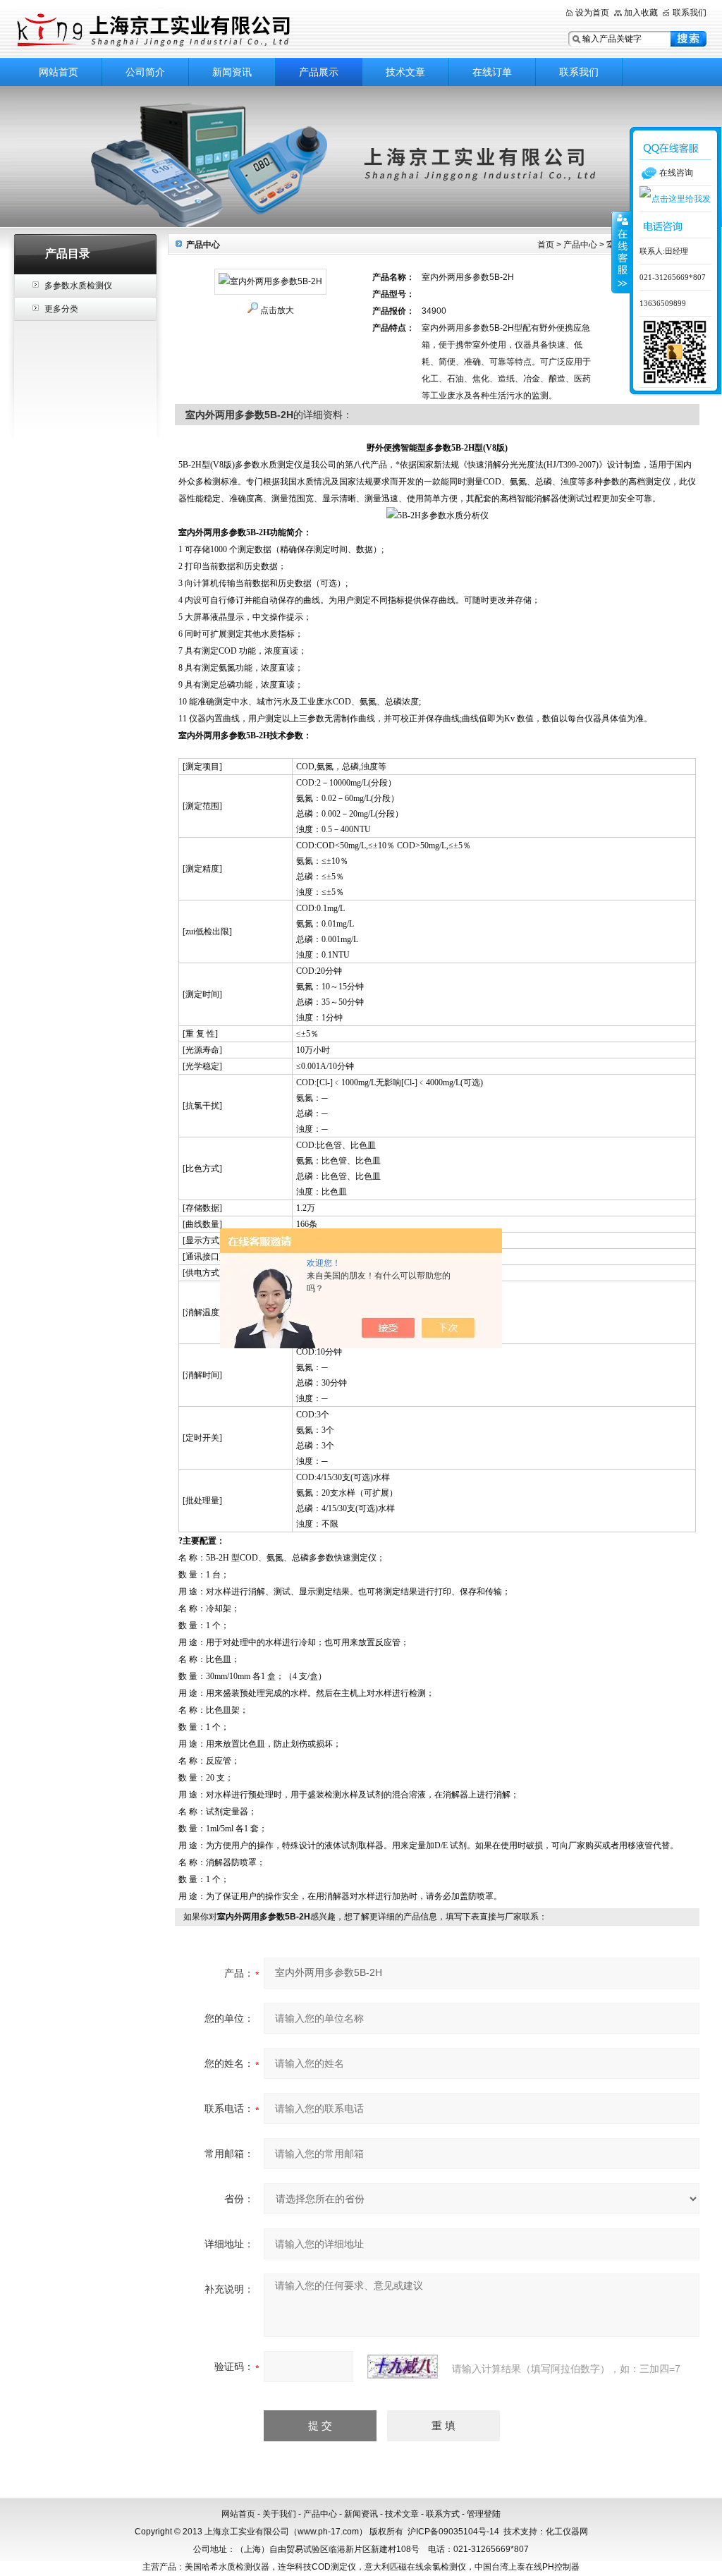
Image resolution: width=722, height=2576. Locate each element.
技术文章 (405, 72)
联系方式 (443, 2514)
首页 (546, 245)
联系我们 (690, 13)
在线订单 (492, 72)
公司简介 (145, 72)
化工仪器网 (567, 2532)
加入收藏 (641, 13)
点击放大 (277, 310)
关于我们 (279, 2514)
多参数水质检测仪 (78, 286)
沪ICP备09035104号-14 (453, 2532)
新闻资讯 (232, 72)
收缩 (621, 252)
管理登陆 (484, 2514)
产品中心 (580, 245)
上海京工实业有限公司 (192, 30)
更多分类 (61, 309)
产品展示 (319, 72)
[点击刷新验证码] (403, 2367)
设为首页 (592, 13)
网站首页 (59, 72)
